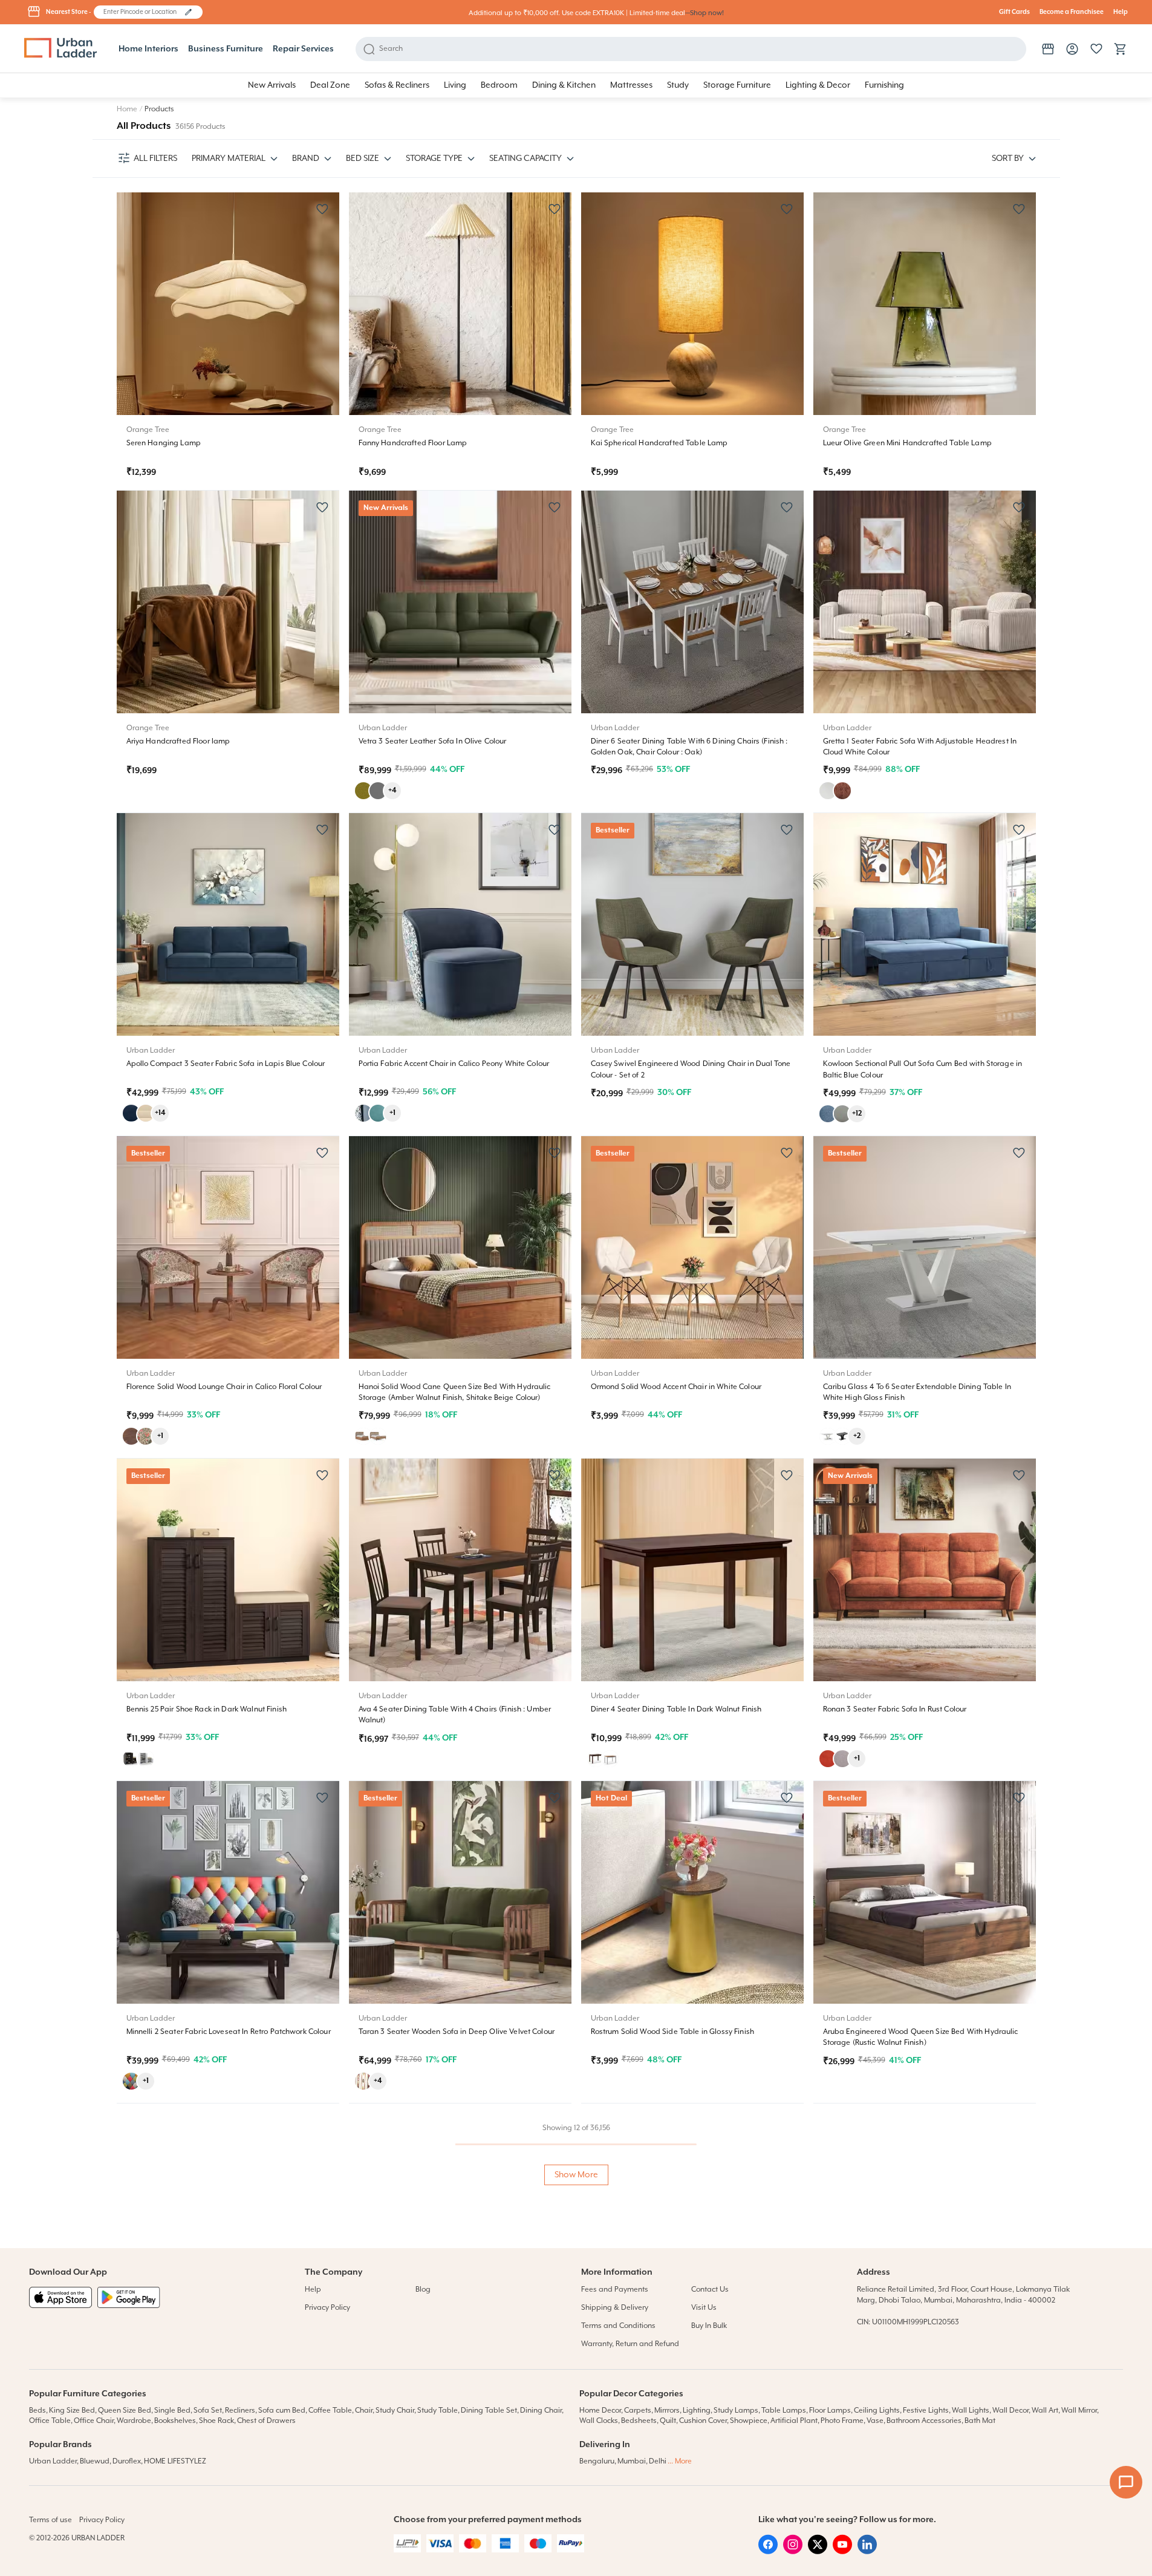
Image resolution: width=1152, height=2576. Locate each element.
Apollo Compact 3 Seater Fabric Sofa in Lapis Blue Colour (226, 1064)
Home (127, 109)
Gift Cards (1014, 12)
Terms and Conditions (618, 2326)
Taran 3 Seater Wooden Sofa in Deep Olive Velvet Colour (457, 2032)
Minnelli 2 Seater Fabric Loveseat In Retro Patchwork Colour (229, 2032)
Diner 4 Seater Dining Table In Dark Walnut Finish (676, 1709)
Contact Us (710, 2290)
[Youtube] (842, 2552)
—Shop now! (705, 13)
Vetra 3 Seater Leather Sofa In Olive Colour (433, 741)
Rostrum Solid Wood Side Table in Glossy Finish (672, 2032)
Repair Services (303, 49)
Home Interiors (148, 49)
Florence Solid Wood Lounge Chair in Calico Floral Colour (224, 1387)
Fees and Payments (615, 2290)
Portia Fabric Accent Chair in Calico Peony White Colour (454, 1064)
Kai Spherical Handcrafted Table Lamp (659, 443)
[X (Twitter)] (818, 2552)
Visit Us (704, 2308)
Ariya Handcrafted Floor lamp (178, 741)
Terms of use (50, 2520)
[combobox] (142, 12)
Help (1121, 12)
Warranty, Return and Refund (630, 2344)
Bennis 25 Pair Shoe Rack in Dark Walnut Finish (207, 1709)
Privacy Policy (327, 2308)
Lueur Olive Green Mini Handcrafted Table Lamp (907, 443)
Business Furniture (226, 49)
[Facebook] (768, 2552)
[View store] (1048, 49)
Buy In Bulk (709, 2326)
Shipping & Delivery (615, 2308)
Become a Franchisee (1072, 12)
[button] (188, 12)
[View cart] (1121, 49)
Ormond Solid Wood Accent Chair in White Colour (676, 1387)
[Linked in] (867, 2552)
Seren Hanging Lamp (164, 443)
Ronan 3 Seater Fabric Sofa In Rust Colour (895, 1709)
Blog (423, 2290)
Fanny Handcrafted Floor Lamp (413, 443)
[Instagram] (793, 2552)
